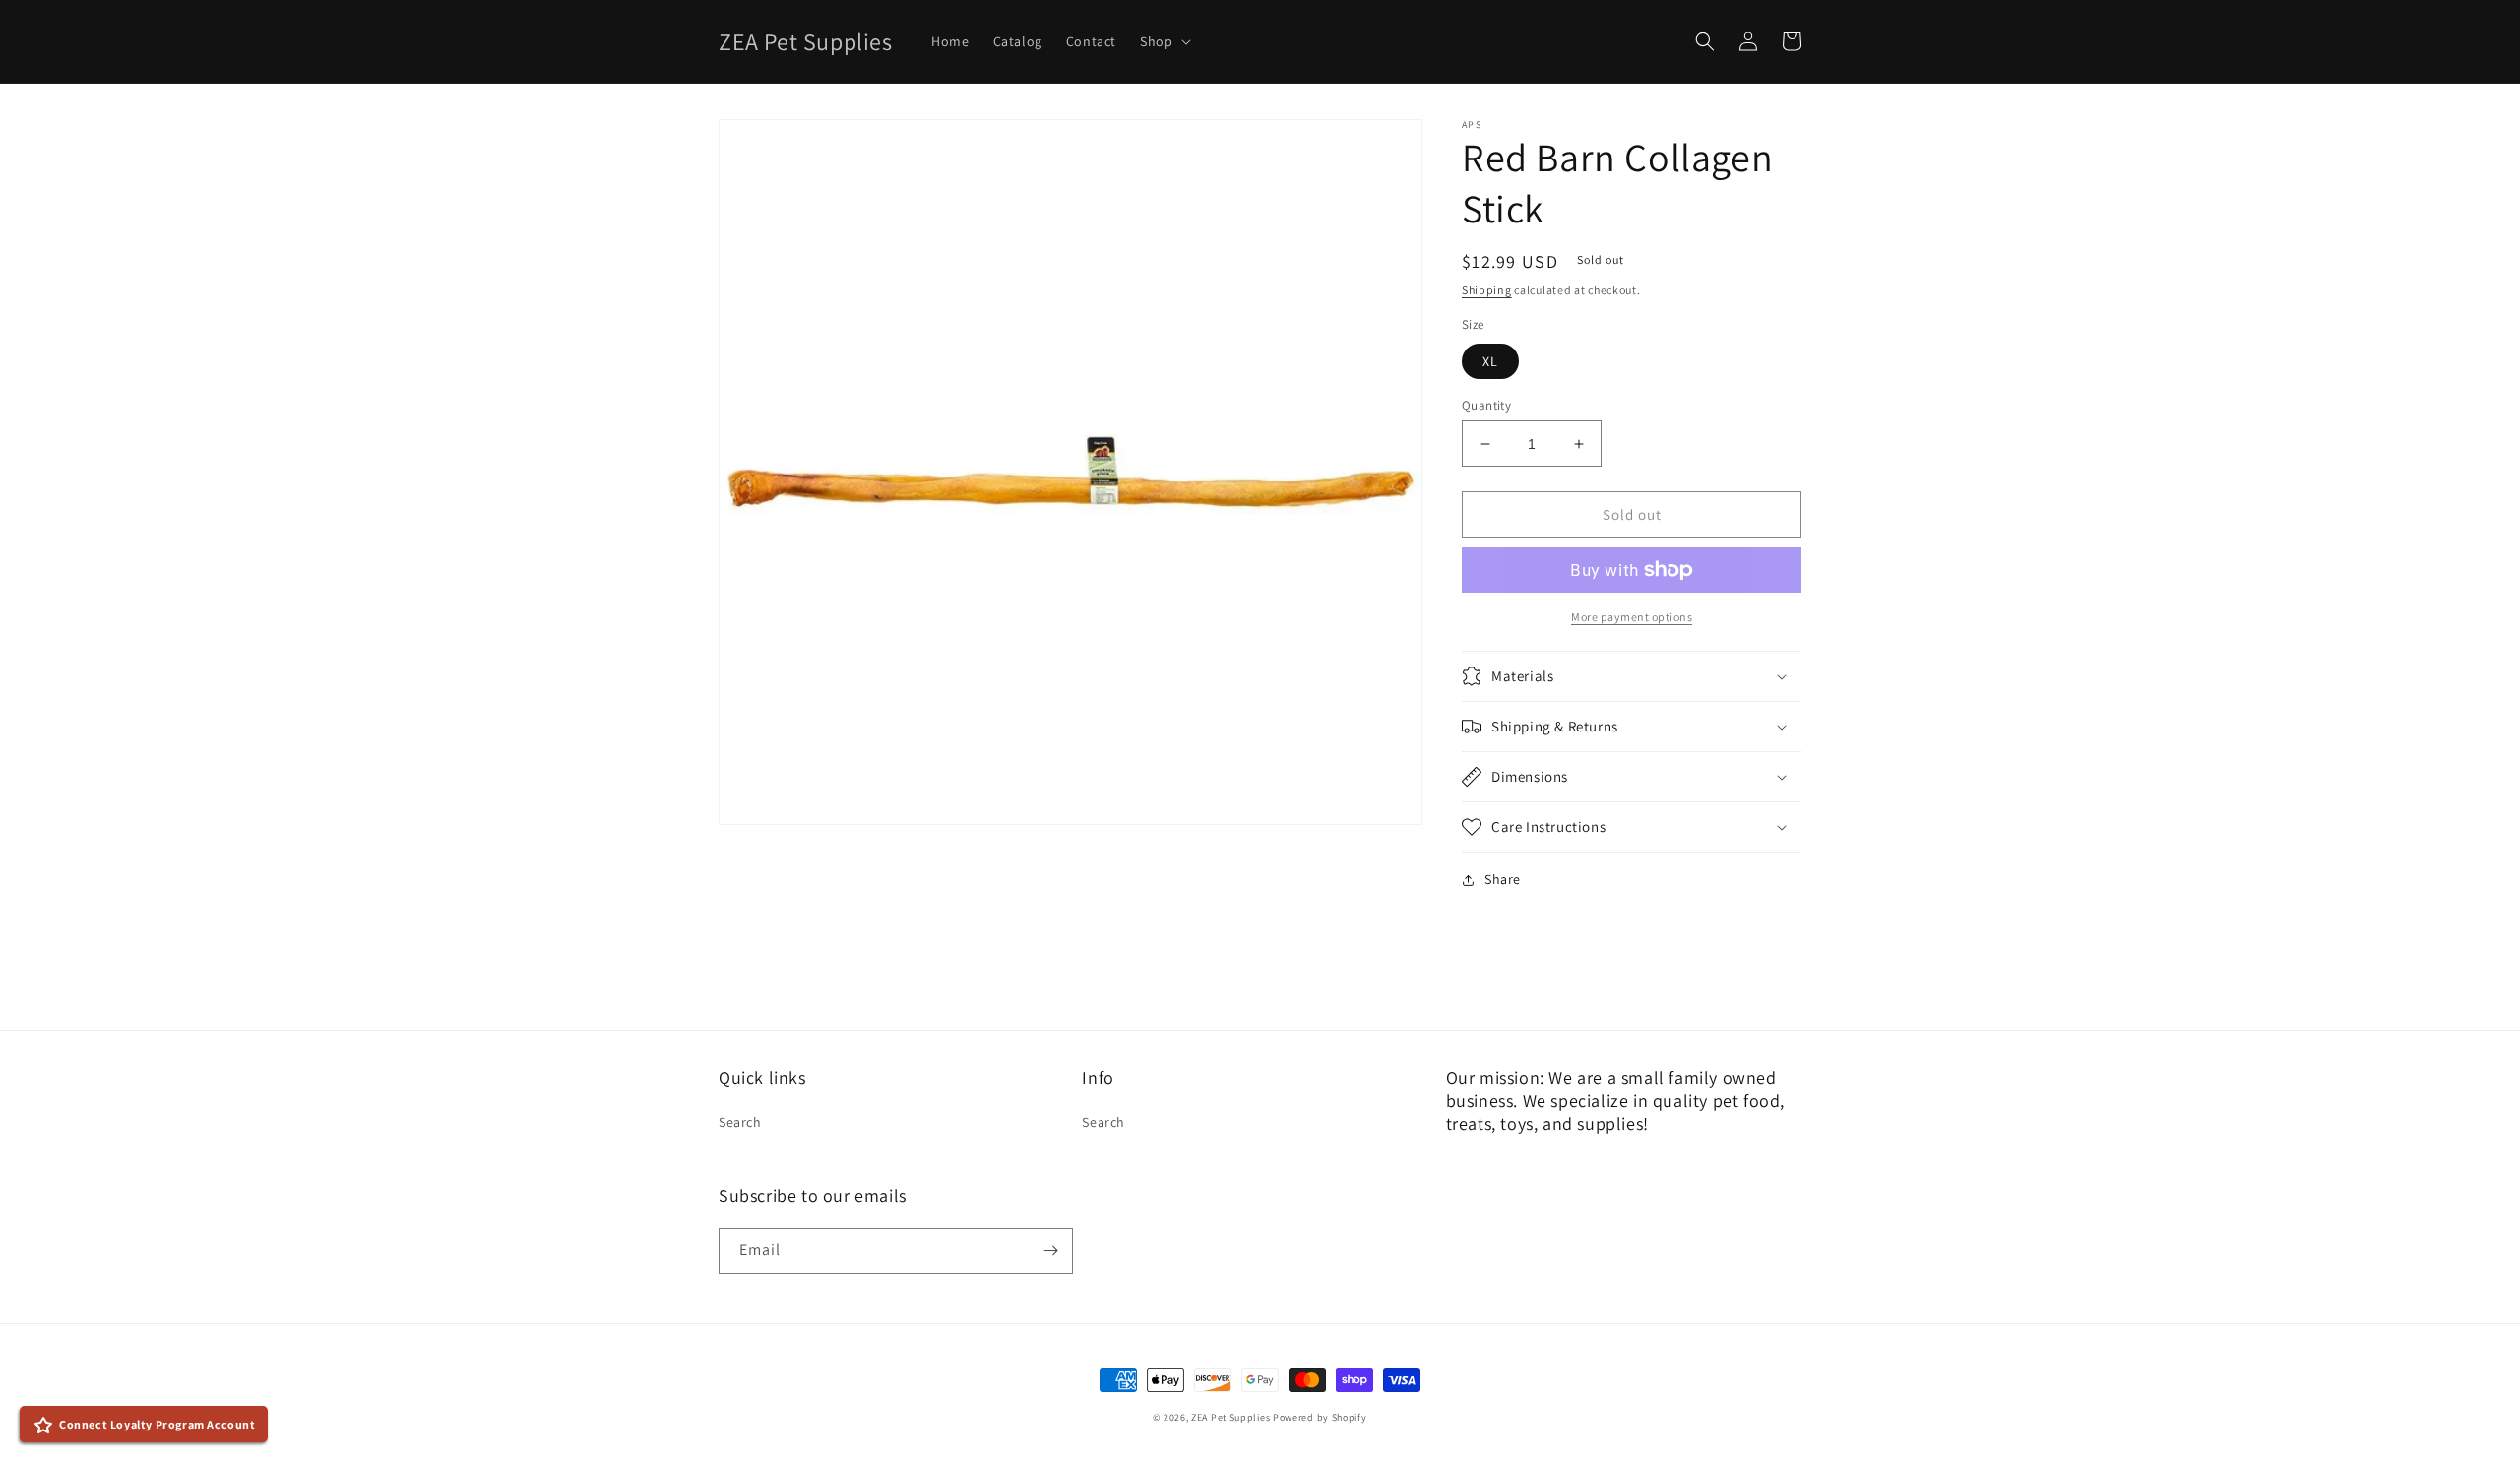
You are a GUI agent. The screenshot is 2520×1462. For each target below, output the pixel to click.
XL (1490, 361)
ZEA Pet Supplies (1230, 1417)
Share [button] (1503, 879)
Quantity (1486, 405)
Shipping (1487, 290)
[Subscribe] (1050, 1251)
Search (740, 1122)
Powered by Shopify (1320, 1417)
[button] (1164, 41)
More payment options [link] (1632, 617)
